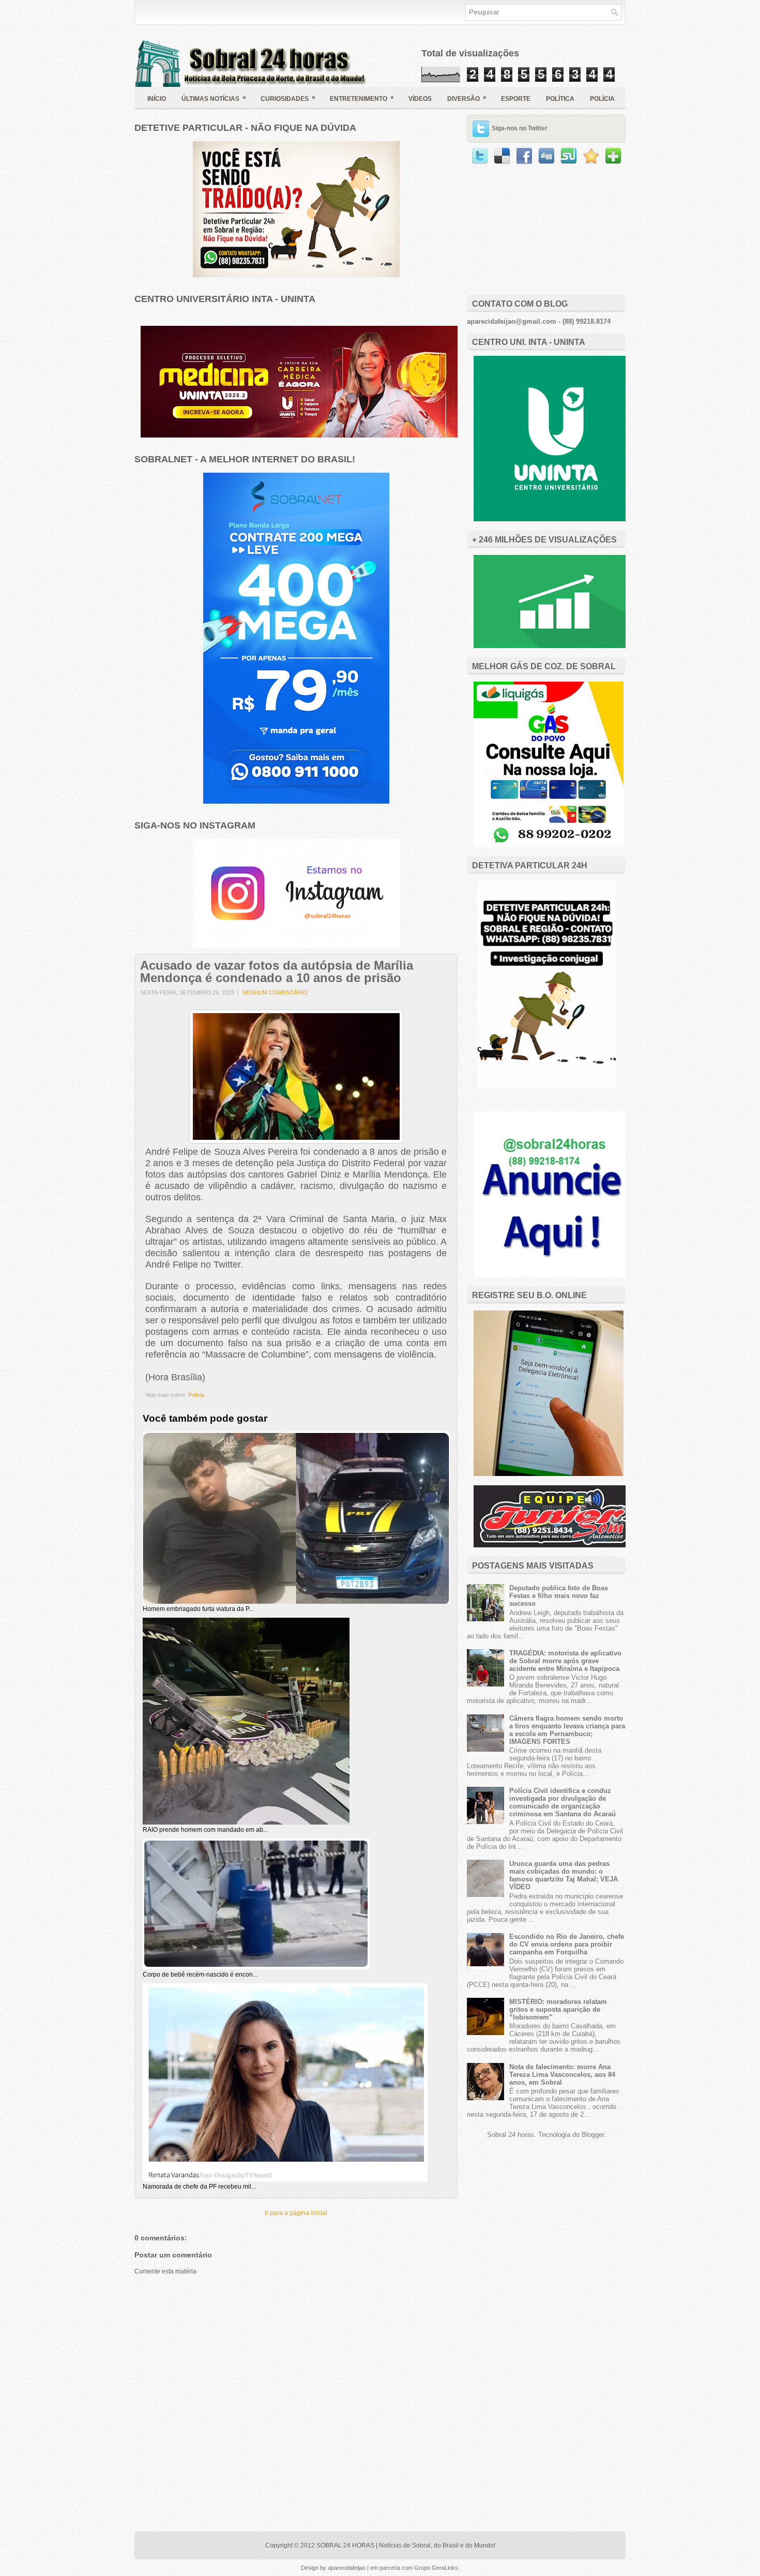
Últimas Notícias (214, 98)
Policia (196, 1395)
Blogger (593, 2135)
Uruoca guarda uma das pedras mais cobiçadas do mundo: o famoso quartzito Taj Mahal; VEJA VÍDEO (564, 1875)
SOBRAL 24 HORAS (345, 2545)
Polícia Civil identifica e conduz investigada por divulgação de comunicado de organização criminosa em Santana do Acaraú (563, 1802)
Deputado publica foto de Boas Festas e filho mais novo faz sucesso (559, 1596)
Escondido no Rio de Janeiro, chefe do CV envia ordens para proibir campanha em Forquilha (567, 1944)
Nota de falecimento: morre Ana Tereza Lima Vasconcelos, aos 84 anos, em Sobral (562, 2075)
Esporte (516, 99)
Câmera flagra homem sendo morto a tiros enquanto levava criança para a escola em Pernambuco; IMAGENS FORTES (567, 1730)
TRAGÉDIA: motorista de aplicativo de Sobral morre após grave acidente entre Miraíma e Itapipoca (565, 1661)
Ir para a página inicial (296, 2213)
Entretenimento (362, 98)
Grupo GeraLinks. (437, 2568)
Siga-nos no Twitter (520, 128)
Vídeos (420, 99)
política (560, 99)
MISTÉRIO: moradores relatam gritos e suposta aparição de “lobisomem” (558, 2009)
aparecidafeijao (347, 2568)
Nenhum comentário (275, 992)
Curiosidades (288, 98)
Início (157, 99)
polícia (602, 99)
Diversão (467, 98)
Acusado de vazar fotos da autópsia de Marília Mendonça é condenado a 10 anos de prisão (277, 972)
